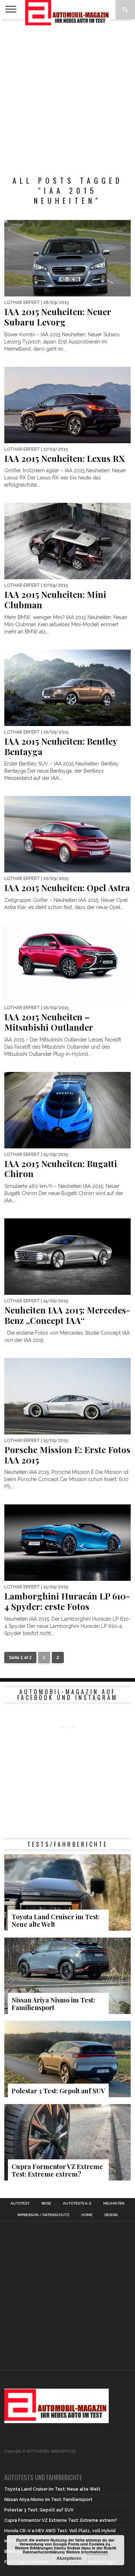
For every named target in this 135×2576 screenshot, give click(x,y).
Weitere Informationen (87, 2552)
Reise (46, 2203)
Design (111, 2215)
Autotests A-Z (77, 2203)
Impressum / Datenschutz (43, 2215)
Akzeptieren (69, 2558)
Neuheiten (114, 2203)
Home (87, 2215)
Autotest (20, 2203)
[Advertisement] (67, 94)
